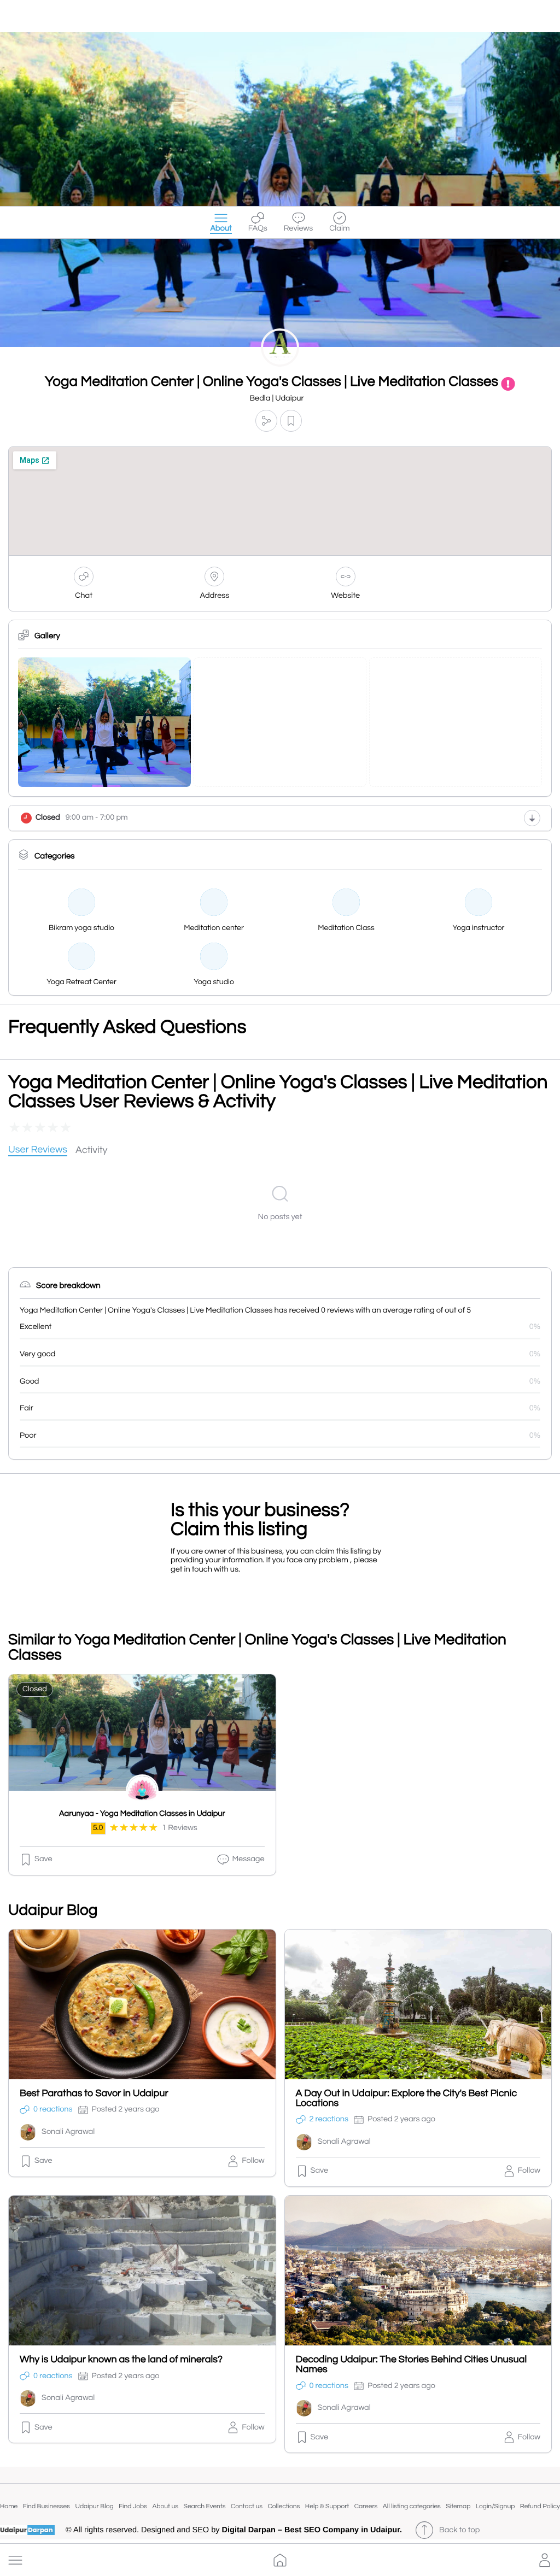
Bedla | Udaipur (276, 399)
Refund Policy (540, 2506)
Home (9, 2506)
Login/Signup (495, 2506)
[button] (15, 2560)
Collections (284, 2506)
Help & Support (327, 2506)
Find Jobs (133, 2506)
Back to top (459, 2530)
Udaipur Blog (95, 2506)
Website (345, 596)
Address (215, 596)
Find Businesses (46, 2506)
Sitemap (458, 2506)
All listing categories (412, 2506)
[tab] (38, 1151)
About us (165, 2506)
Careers (366, 2506)
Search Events (205, 2506)
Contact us (247, 2506)
